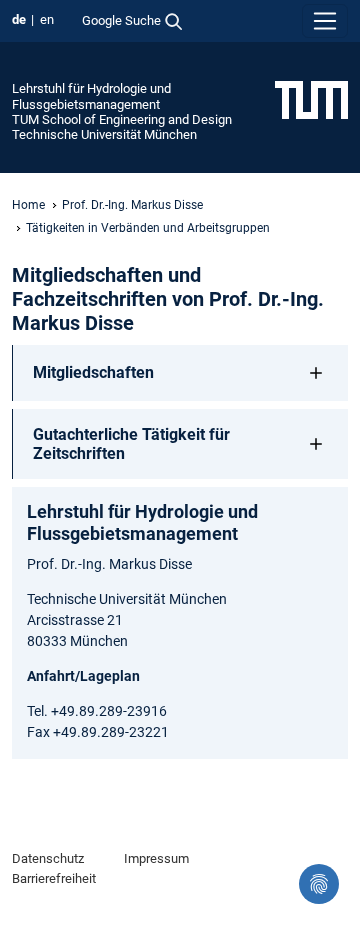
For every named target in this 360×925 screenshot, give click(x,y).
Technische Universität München (104, 134)
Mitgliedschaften (93, 372)
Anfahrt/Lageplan (83, 676)
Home (28, 205)
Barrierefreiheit (54, 878)
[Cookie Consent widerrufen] (319, 884)
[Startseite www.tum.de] (311, 99)
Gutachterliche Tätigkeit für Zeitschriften (131, 444)
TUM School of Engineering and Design (122, 119)
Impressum (156, 858)
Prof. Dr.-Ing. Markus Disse (132, 205)
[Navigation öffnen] (325, 21)
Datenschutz (48, 858)
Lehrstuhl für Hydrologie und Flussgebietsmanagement (91, 96)
